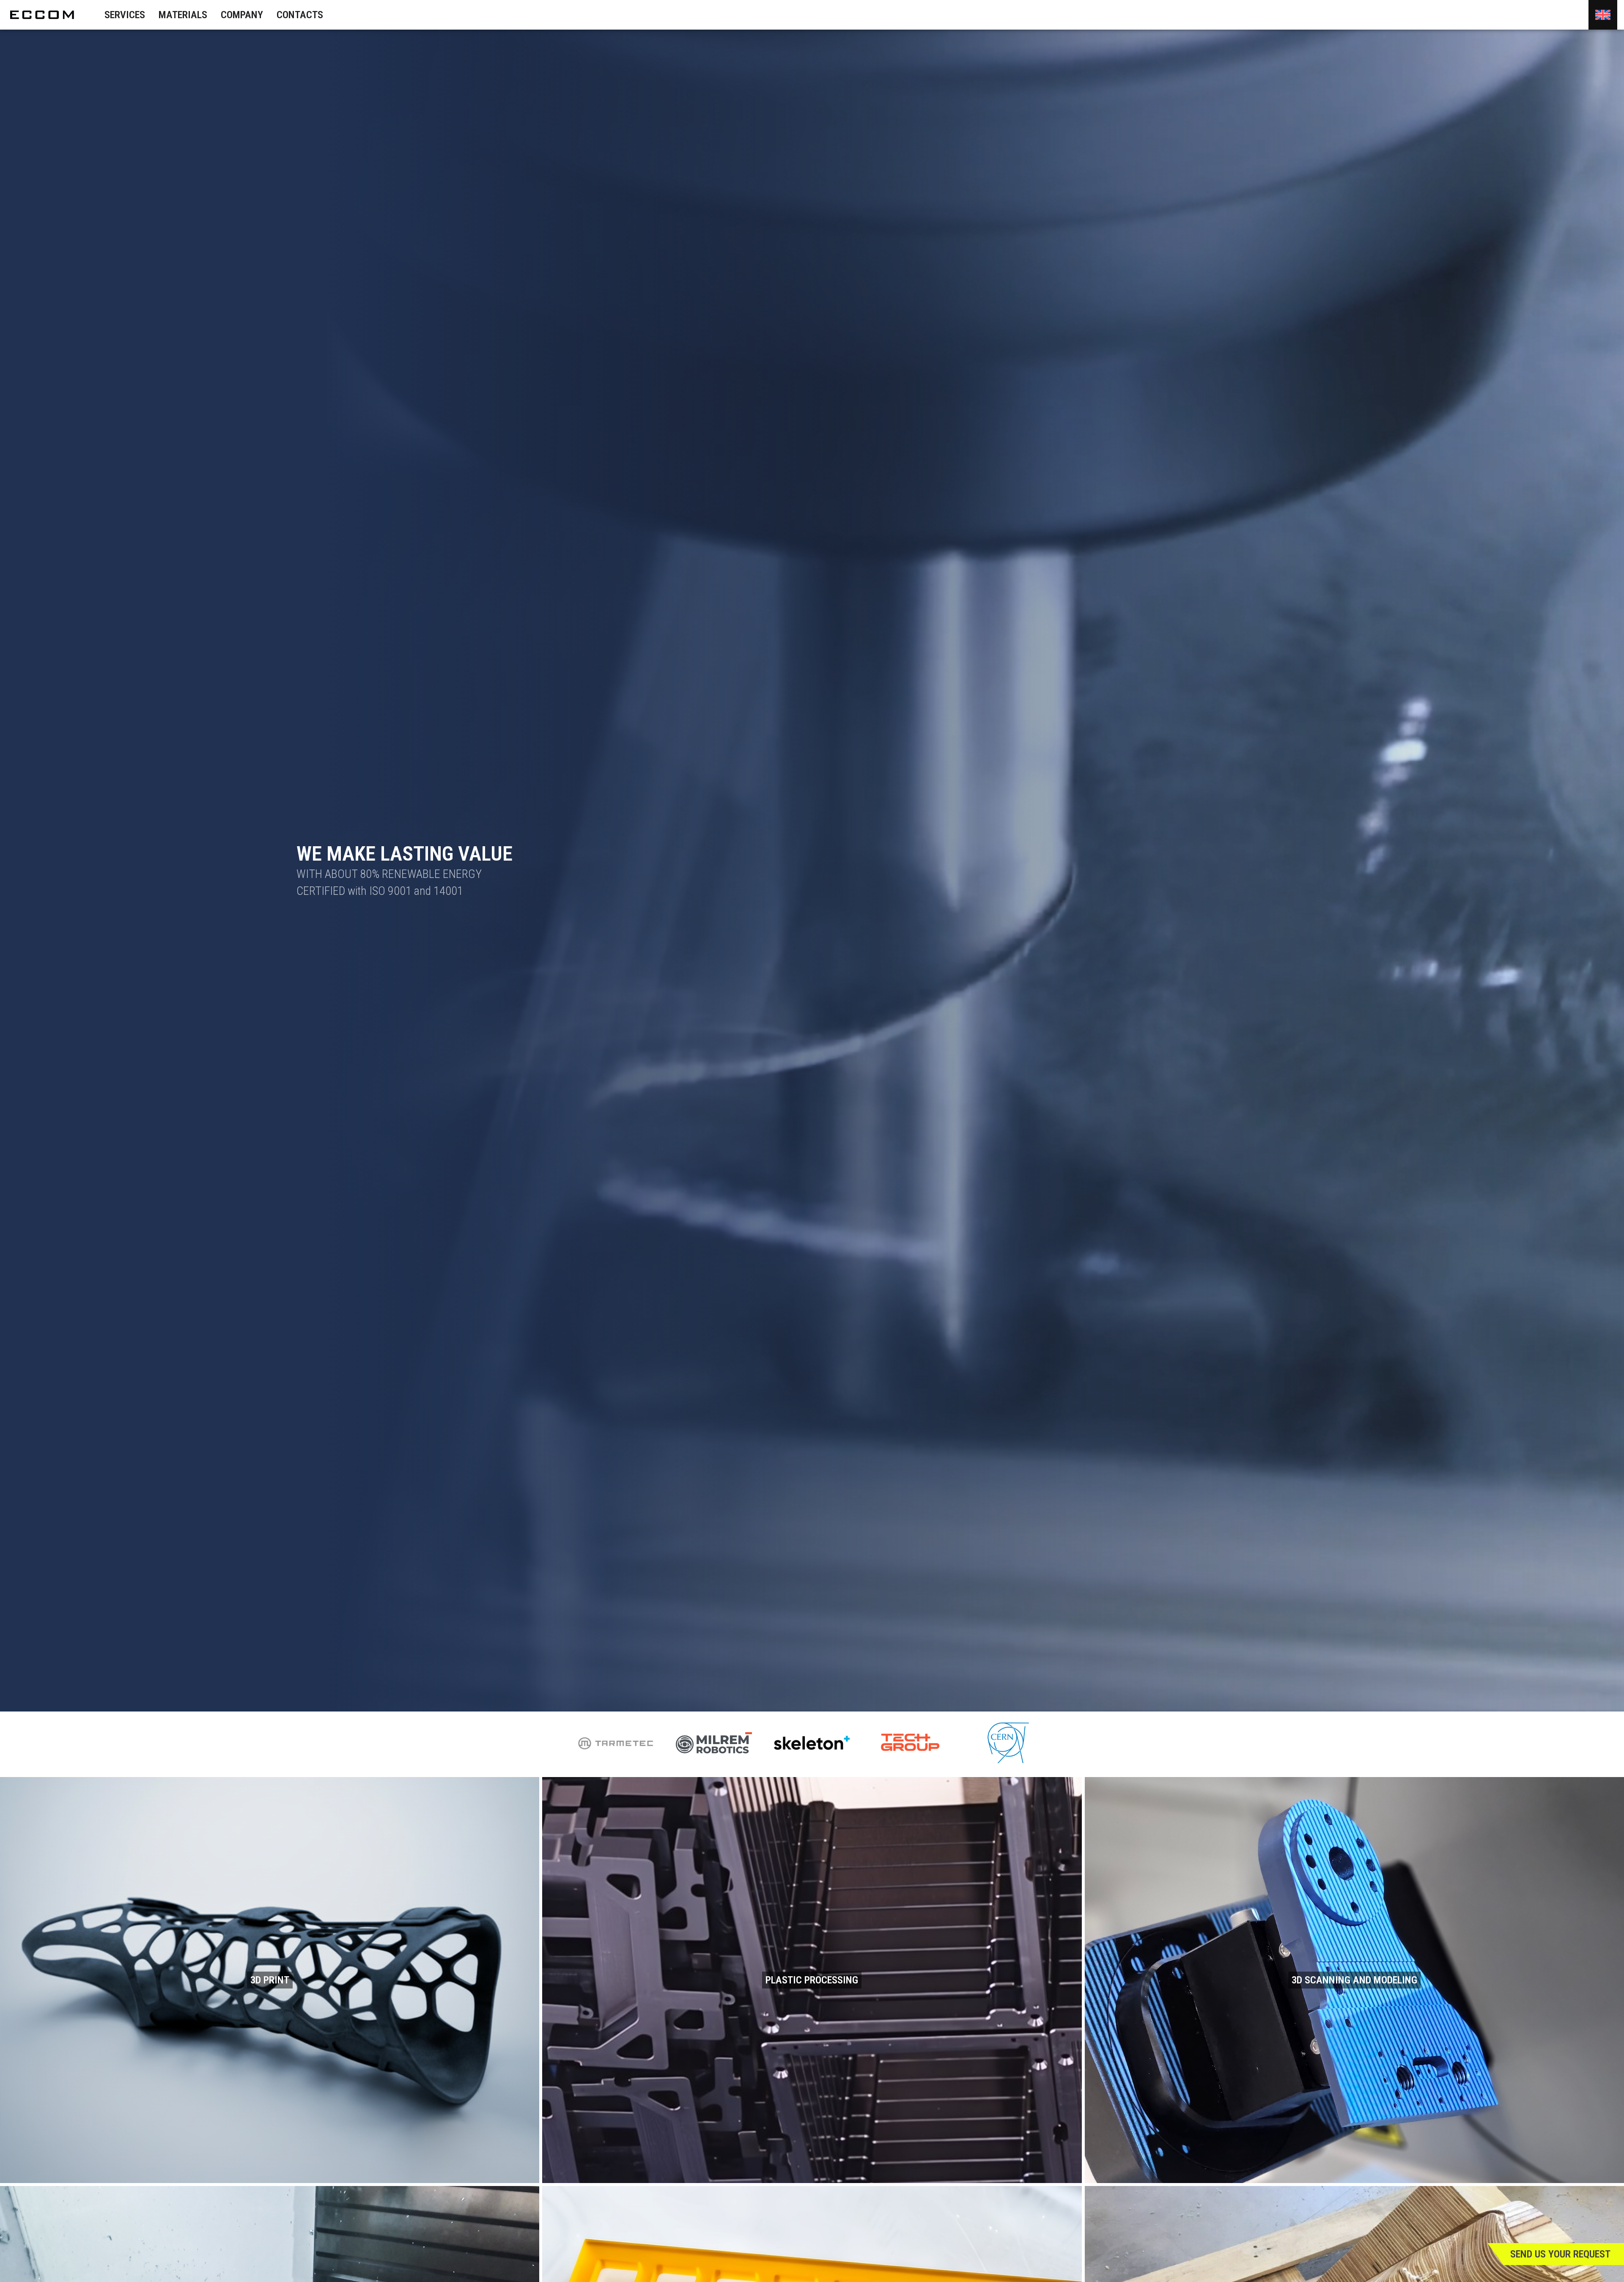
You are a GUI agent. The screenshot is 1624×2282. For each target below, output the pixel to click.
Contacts (300, 15)
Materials (183, 15)
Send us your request (1560, 2254)
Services (125, 15)
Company (242, 15)
